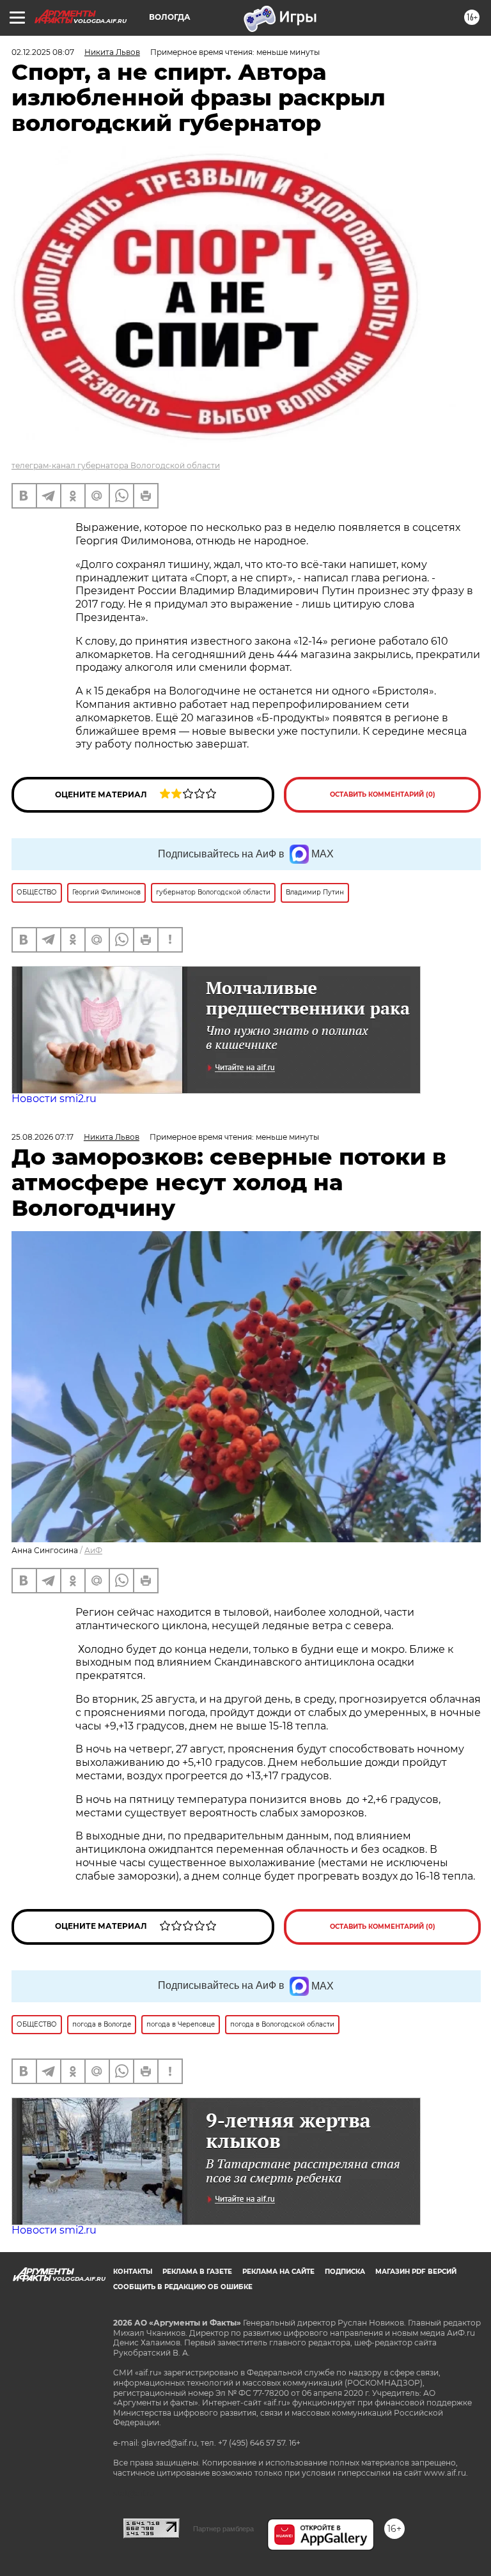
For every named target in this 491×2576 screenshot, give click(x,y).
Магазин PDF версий (416, 2272)
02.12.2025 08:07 (43, 52)
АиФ (93, 1550)
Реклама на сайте (278, 2272)
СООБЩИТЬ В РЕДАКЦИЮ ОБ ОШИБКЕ (183, 2287)
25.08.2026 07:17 (43, 1137)
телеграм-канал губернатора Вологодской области (116, 465)
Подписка (345, 2272)
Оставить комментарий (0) (383, 794)
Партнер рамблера (223, 2529)
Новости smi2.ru (54, 1099)
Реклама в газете (197, 2272)
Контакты (133, 2272)
